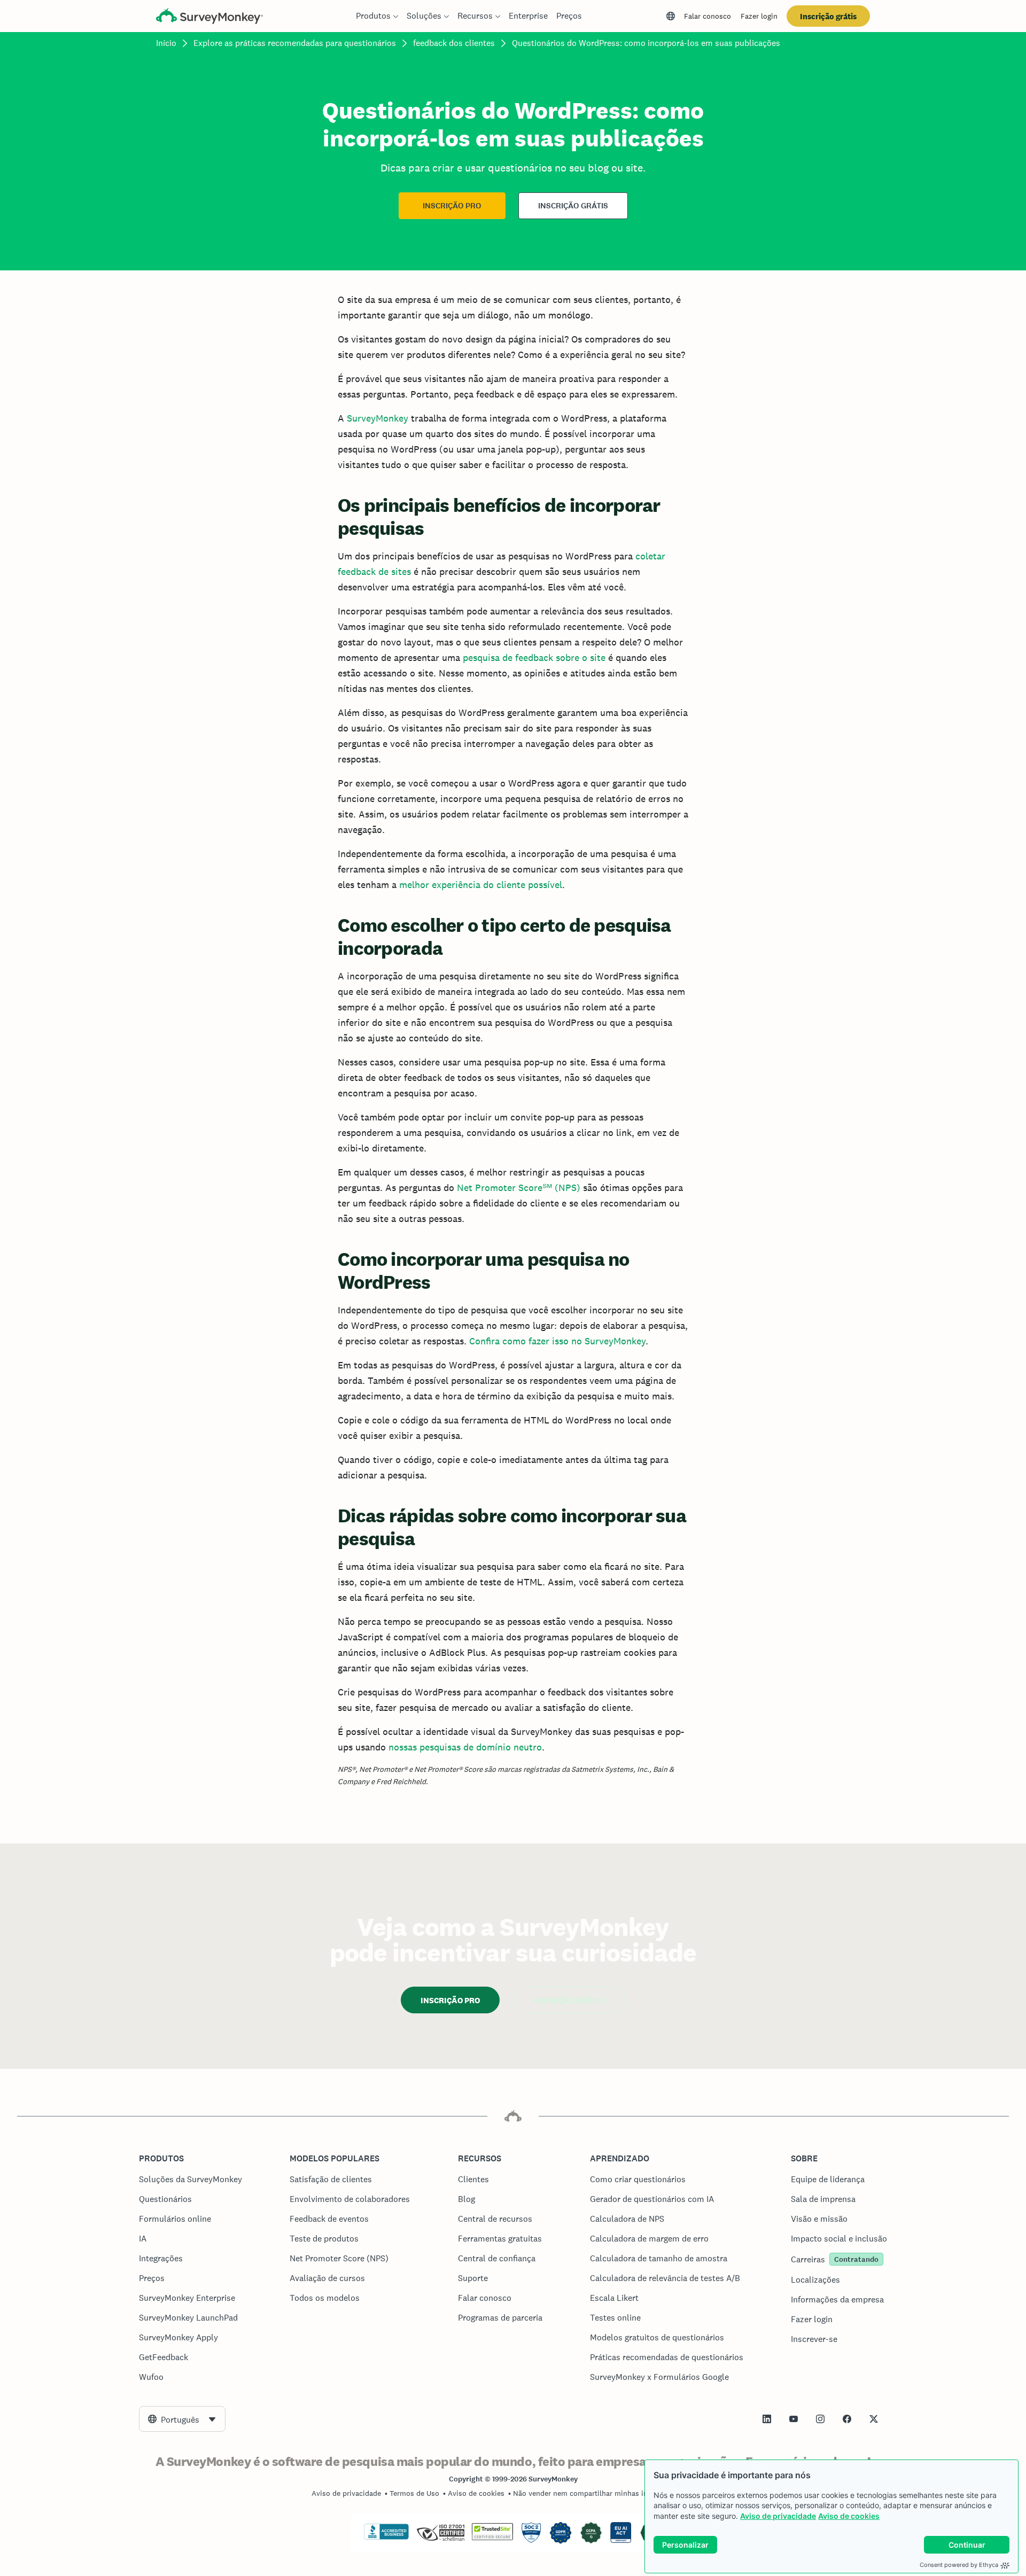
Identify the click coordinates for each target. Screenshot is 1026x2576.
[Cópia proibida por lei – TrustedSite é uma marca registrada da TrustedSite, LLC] (492, 2538)
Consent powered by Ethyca (959, 2565)
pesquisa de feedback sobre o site (534, 657)
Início (166, 43)
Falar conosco (708, 16)
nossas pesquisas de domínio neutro (465, 1747)
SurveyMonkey (378, 418)
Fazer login (759, 16)
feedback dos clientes (454, 43)
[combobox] (182, 2419)
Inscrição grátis (828, 16)
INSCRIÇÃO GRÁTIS (573, 206)
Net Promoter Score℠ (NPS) (519, 1188)
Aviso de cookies (849, 2516)
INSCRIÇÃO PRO (452, 206)
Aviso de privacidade (778, 2516)
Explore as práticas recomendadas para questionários (295, 43)
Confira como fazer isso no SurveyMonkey (557, 1341)
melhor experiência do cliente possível (481, 885)
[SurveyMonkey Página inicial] (209, 17)
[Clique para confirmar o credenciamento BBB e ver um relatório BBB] (386, 2538)
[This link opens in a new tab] (767, 2419)
